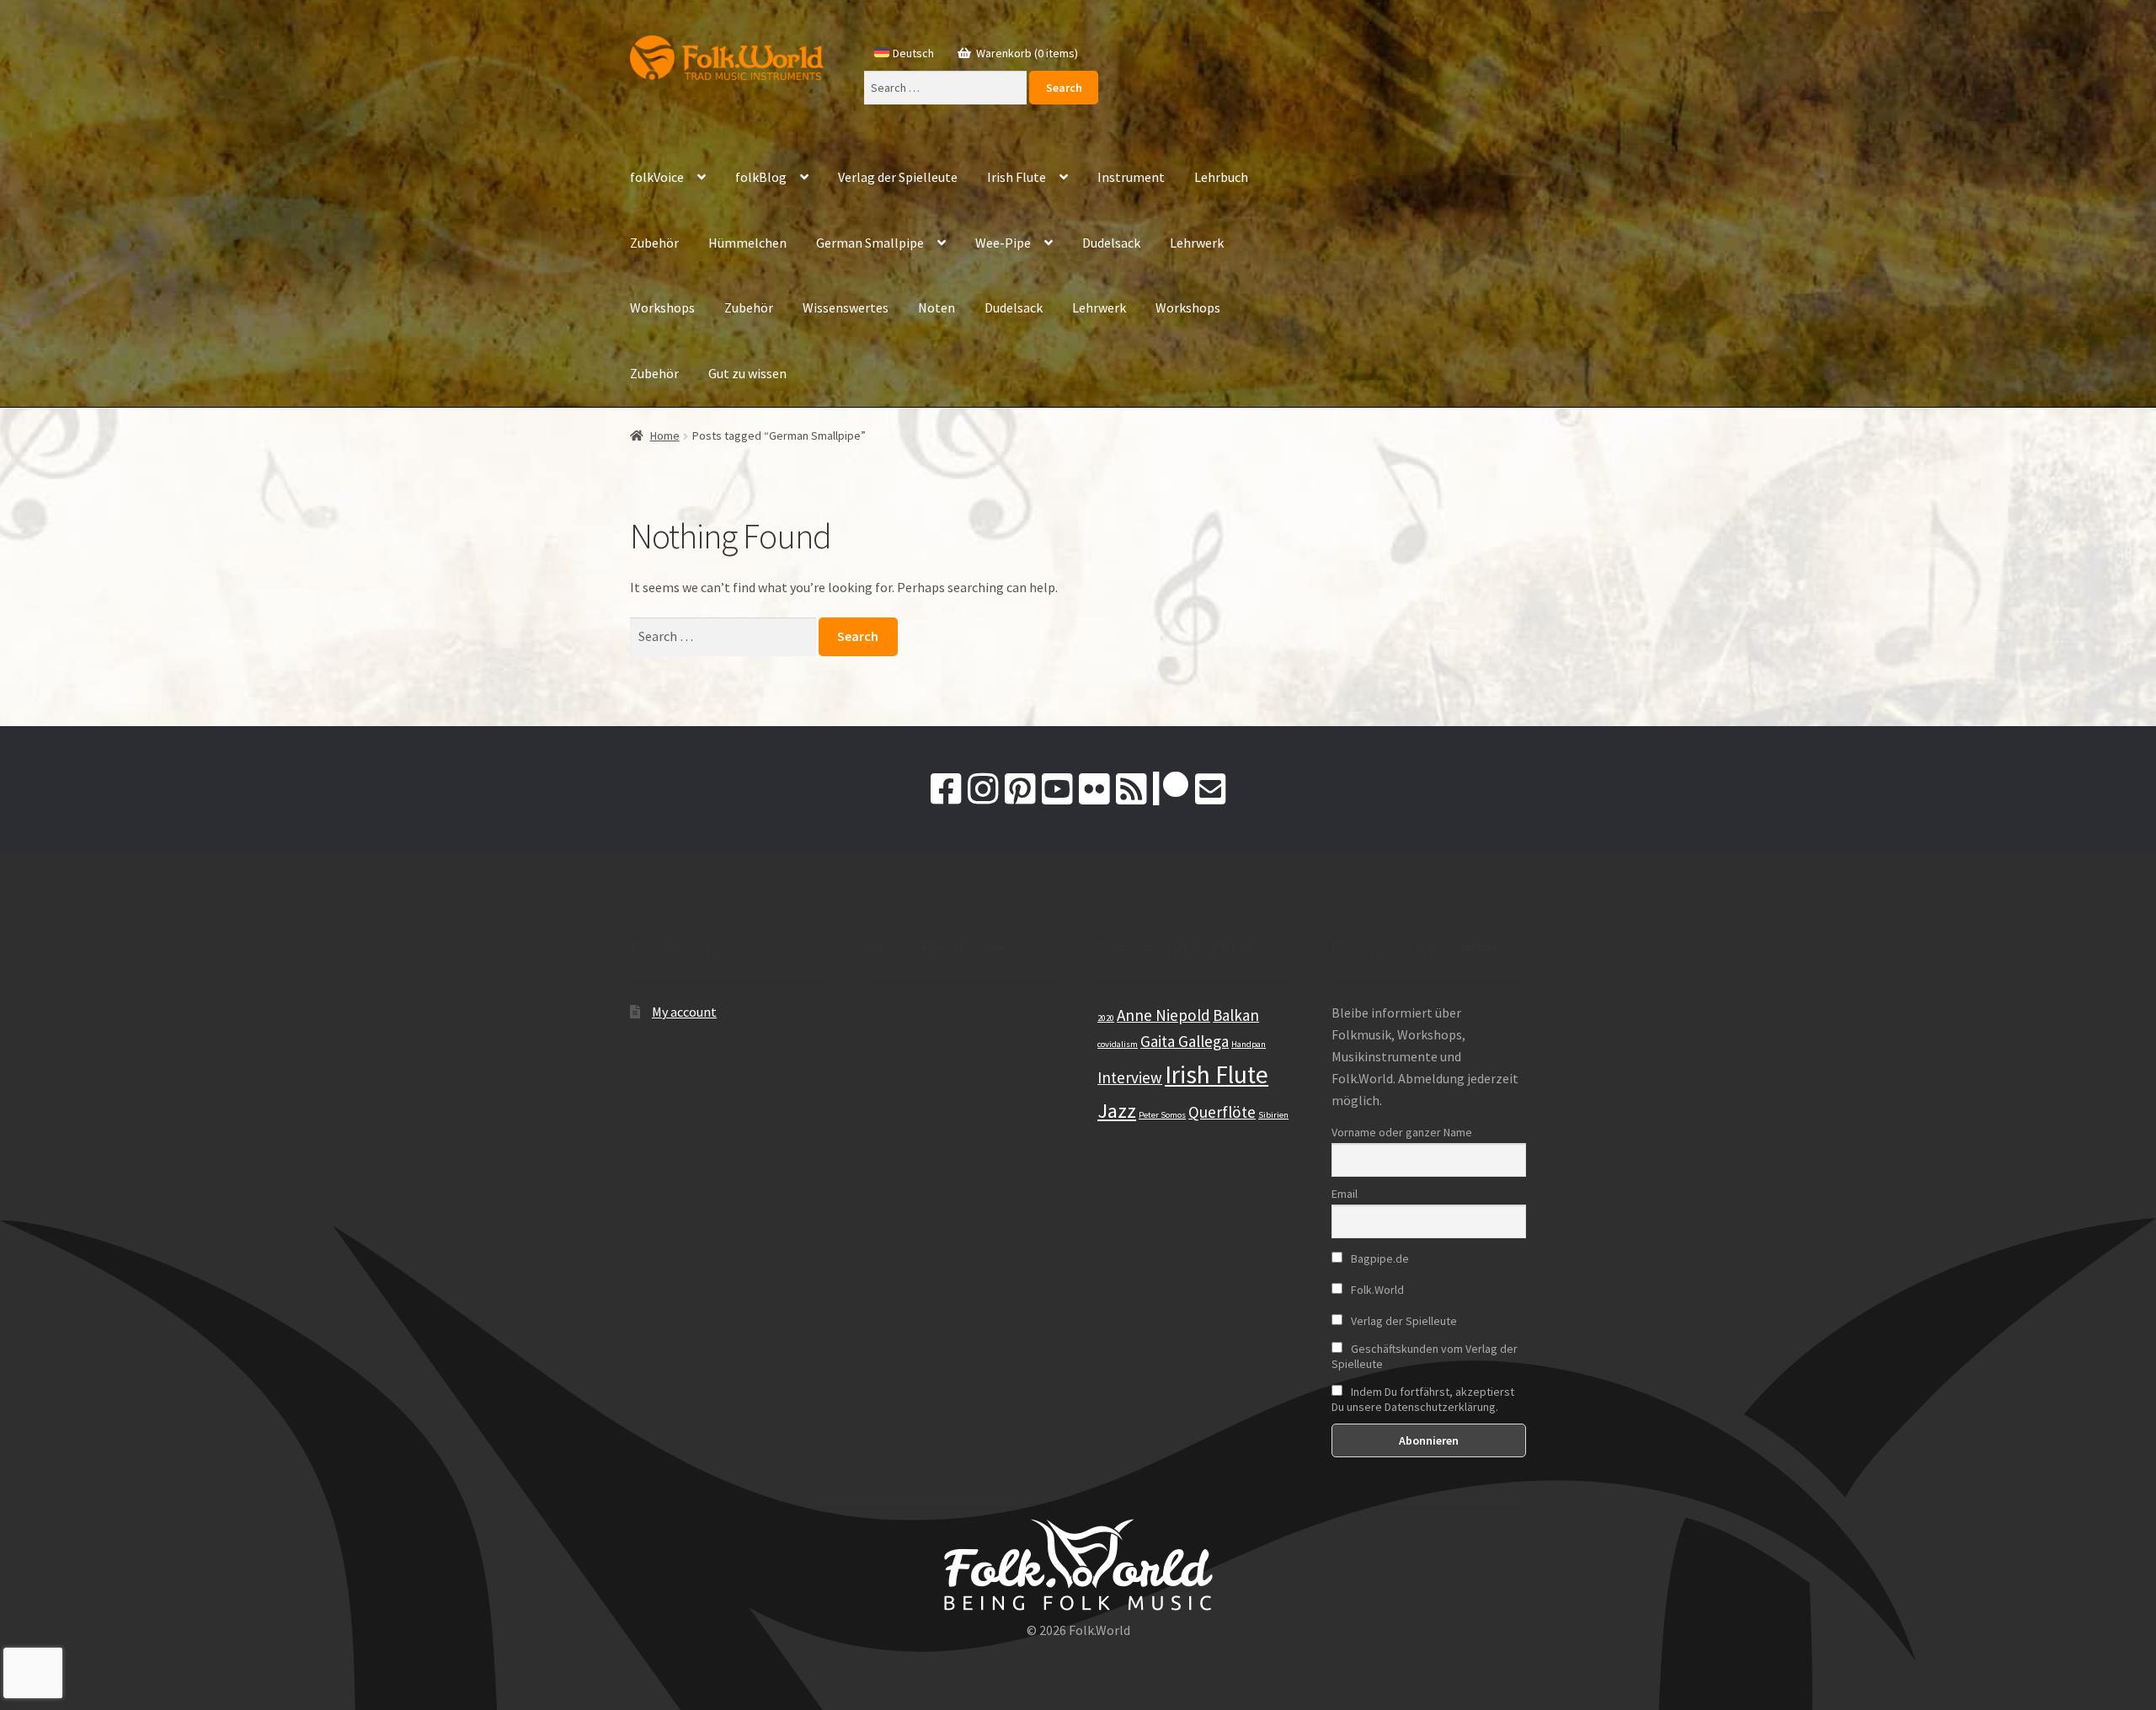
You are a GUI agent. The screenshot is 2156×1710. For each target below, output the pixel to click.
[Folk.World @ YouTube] (1057, 789)
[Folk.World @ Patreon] (1171, 789)
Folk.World (1376, 1290)
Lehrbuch (1221, 177)
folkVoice (657, 177)
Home (665, 436)
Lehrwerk (1197, 243)
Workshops (662, 307)
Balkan (1236, 1015)
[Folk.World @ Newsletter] (1210, 789)
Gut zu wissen (747, 373)
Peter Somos (1162, 1115)
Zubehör (654, 243)
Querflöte (1222, 1112)
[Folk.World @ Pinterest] (1020, 789)
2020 (1106, 1018)
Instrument (1131, 177)
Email (1345, 1194)
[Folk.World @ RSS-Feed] (1131, 789)
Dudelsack (1111, 243)
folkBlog (761, 177)
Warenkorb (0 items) (1026, 53)
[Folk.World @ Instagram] (983, 789)
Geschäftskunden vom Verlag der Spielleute (1425, 1356)
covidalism (1118, 1044)
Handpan (1249, 1044)
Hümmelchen (747, 243)
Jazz (1117, 1111)
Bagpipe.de (1379, 1258)
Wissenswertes (846, 307)
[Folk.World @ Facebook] (946, 789)
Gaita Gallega (1185, 1041)
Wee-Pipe (1003, 243)
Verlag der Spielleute (898, 177)
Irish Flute (1017, 177)
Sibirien (1273, 1115)
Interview (1130, 1077)
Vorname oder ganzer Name (1402, 1132)
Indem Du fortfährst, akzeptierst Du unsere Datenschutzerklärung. (1423, 1399)
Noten (937, 307)
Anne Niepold (1163, 1015)
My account (684, 1012)
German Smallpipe (870, 243)
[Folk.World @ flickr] (1094, 789)
